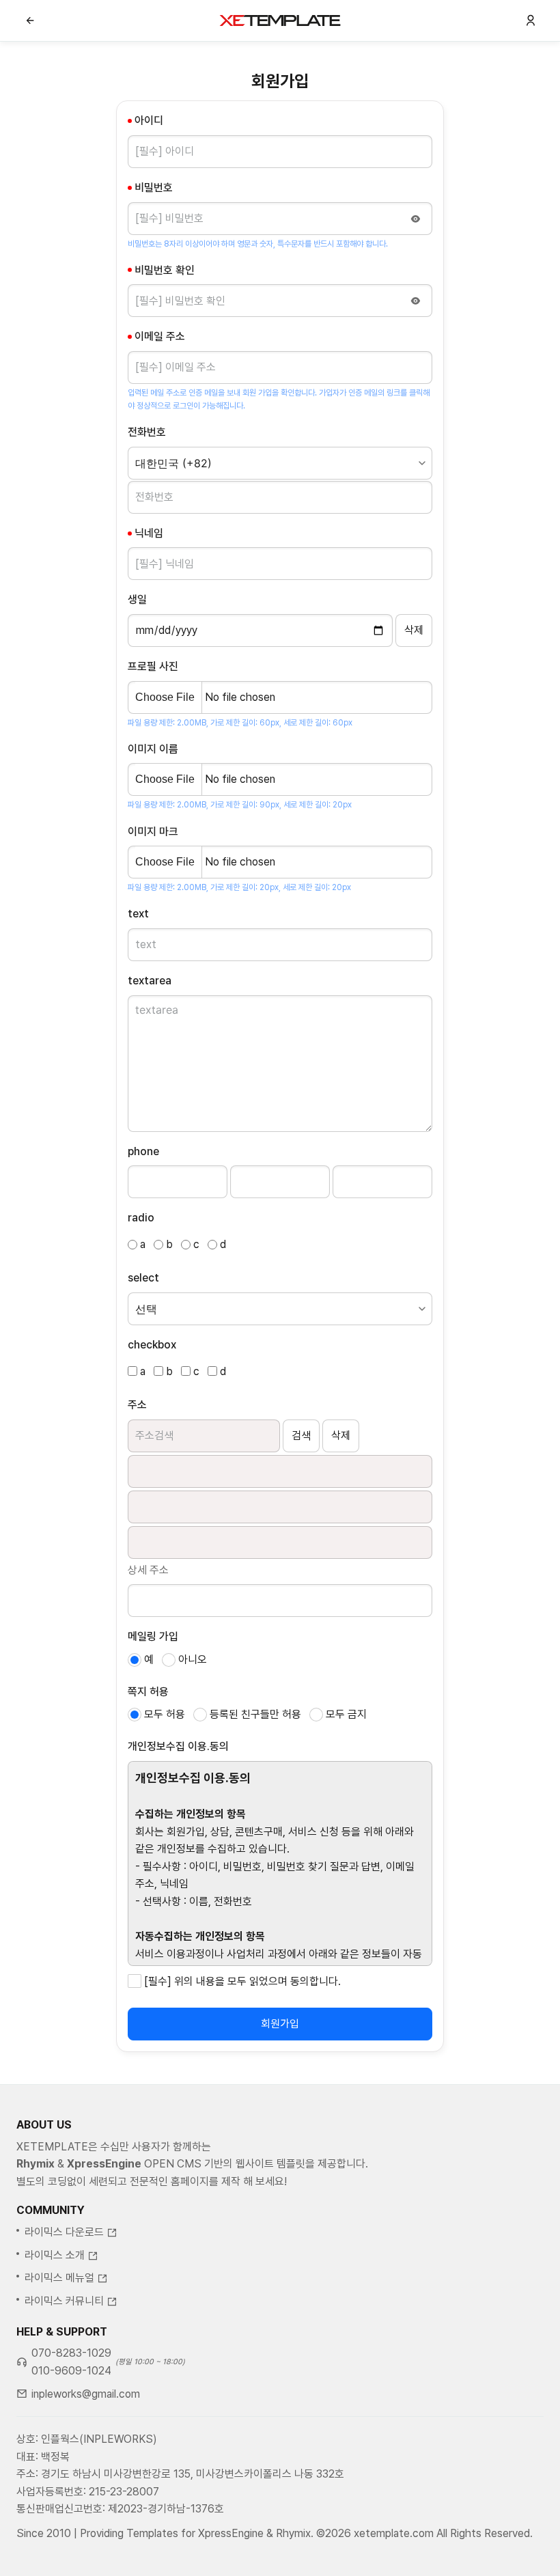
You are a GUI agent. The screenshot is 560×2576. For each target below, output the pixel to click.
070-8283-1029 (71, 2353)
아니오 (193, 1660)
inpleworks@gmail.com (86, 2394)
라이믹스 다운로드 (64, 2232)
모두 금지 (346, 1714)
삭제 (341, 1436)
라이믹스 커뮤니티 (64, 2301)
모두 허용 (165, 1714)
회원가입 (280, 2024)
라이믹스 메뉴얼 (59, 2278)
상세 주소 (148, 1570)
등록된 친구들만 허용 (255, 1714)
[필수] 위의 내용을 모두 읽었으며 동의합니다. (242, 1981)
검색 (301, 1436)
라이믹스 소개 (55, 2255)
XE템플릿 (280, 20)
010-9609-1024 (71, 2371)
